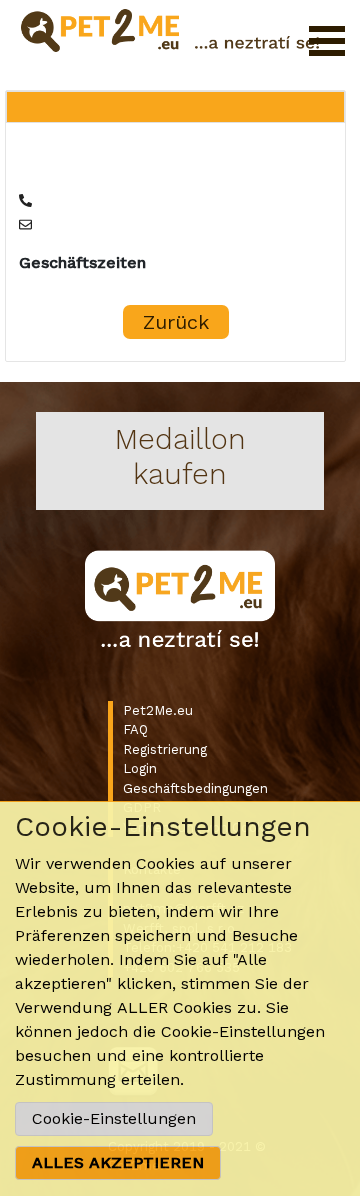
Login (140, 768)
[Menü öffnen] (327, 41)
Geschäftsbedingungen (195, 788)
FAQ (135, 729)
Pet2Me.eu (158, 710)
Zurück (176, 322)
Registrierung (165, 749)
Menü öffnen (327, 41)
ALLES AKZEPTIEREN (118, 1162)
